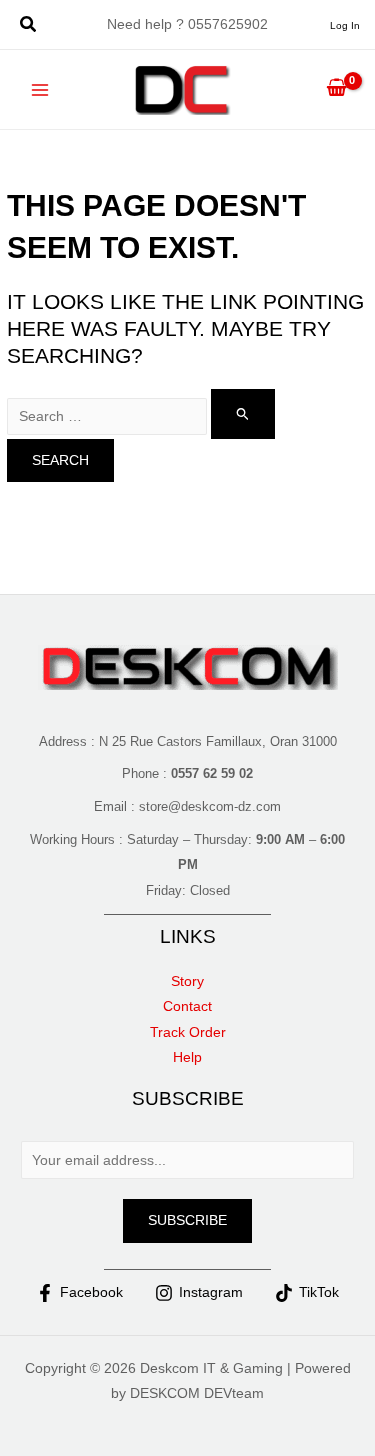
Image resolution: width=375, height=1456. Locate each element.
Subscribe (187, 1220)
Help (187, 1057)
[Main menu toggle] (40, 89)
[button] (29, 27)
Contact (187, 1006)
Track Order (188, 1032)
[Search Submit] (243, 413)
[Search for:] (141, 416)
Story (187, 981)
